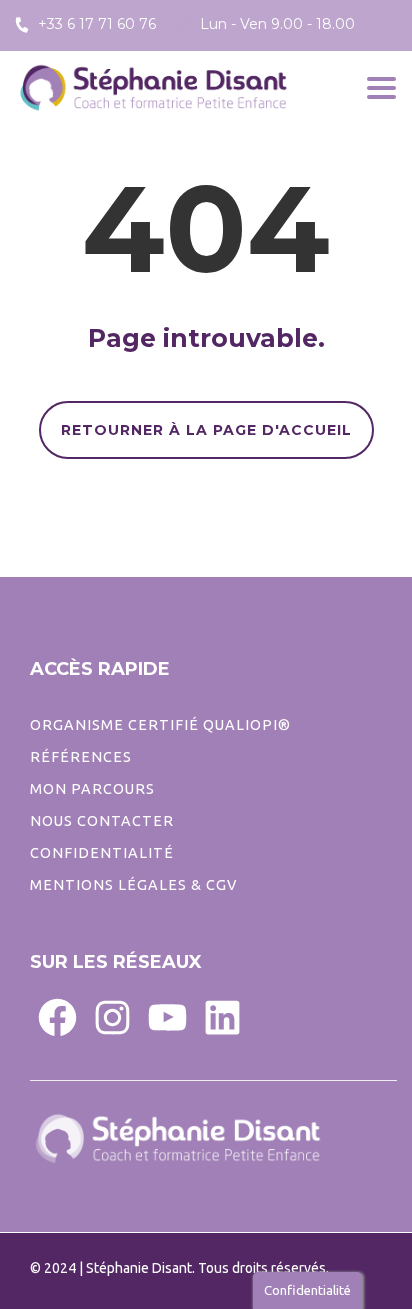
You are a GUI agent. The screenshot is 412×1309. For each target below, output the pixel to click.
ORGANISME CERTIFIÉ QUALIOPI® (160, 725)
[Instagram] (112, 1016)
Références (81, 757)
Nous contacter (102, 821)
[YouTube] (167, 1016)
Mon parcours (92, 789)
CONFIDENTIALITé (102, 853)
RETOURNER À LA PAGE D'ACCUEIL (206, 430)
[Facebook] (57, 1016)
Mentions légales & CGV (133, 885)
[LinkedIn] (222, 1016)
